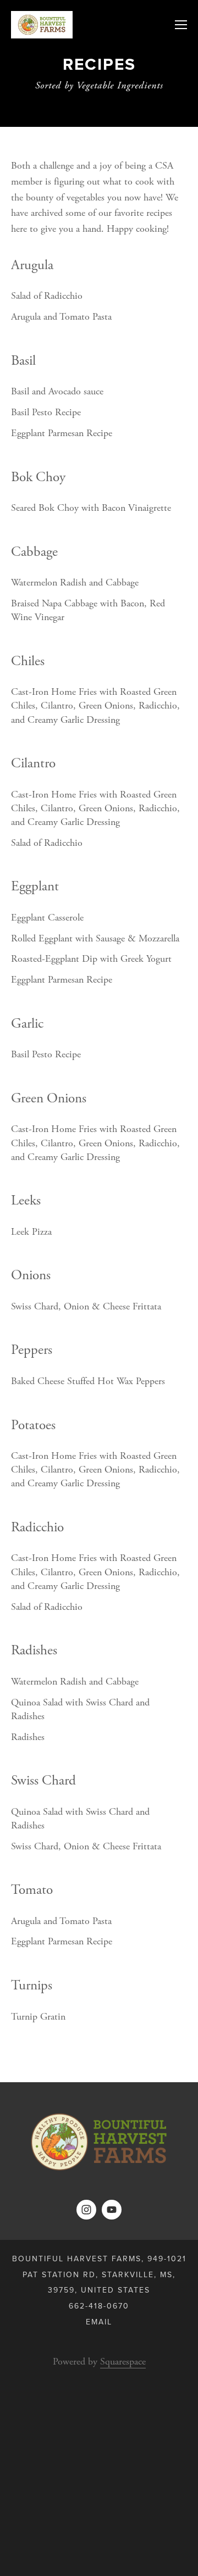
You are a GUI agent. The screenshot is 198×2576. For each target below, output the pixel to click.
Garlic (27, 1024)
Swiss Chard (43, 1781)
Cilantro (33, 763)
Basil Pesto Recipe (46, 412)
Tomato (32, 1890)
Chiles (28, 661)
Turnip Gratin (38, 2017)
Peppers (32, 1350)
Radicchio (37, 1527)
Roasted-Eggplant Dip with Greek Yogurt (91, 959)
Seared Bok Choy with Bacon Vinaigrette (91, 508)
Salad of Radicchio (47, 296)
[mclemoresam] (86, 2210)
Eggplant (35, 886)
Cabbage (34, 552)
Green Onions (49, 1099)
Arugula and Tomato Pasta (61, 317)
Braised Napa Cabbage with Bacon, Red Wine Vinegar (88, 610)
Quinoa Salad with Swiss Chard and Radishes (80, 1709)
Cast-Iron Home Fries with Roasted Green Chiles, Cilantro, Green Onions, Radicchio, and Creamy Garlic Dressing (95, 706)
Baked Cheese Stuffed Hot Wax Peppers (88, 1381)
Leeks (26, 1201)
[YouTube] (112, 2210)
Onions (31, 1275)
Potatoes (33, 1425)
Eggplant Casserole (47, 918)
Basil (23, 361)
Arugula (32, 265)
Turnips (32, 1986)
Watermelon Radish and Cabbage (75, 582)
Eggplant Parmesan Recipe (62, 433)
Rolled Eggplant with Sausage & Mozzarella (95, 938)
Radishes (34, 1651)
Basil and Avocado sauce (57, 391)
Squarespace (123, 2362)
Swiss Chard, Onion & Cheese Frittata (86, 1306)
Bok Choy (38, 477)
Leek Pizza (31, 1232)
